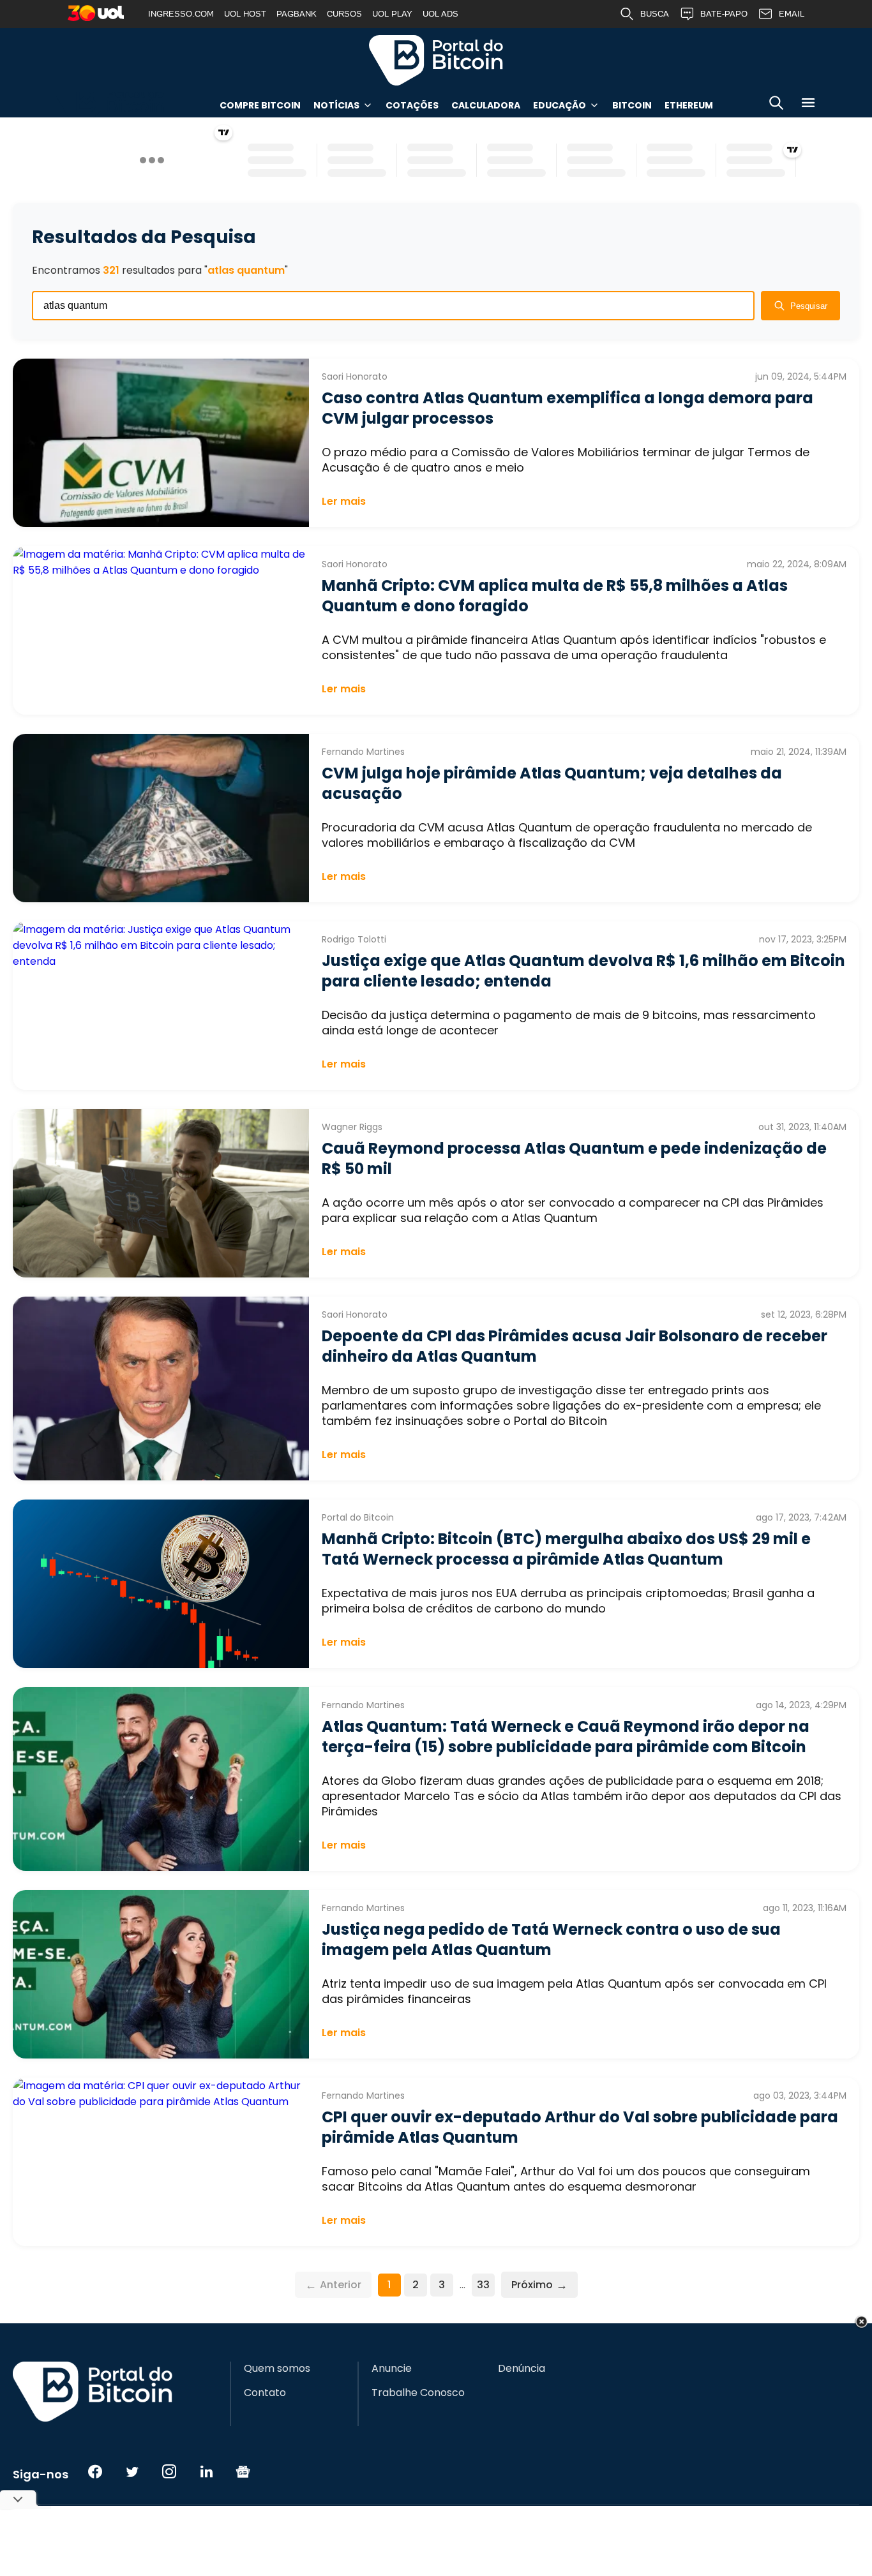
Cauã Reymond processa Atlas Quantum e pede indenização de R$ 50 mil (574, 1158)
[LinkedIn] (206, 2471)
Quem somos (277, 2369)
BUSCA (655, 14)
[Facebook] (95, 2471)
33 (483, 2285)
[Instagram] (169, 2471)
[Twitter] (132, 2471)
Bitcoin (632, 105)
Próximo (539, 2285)
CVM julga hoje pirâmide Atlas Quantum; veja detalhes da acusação (552, 783)
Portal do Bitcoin (436, 60)
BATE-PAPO (724, 14)
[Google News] (243, 2471)
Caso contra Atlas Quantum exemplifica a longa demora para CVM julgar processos (568, 408)
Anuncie (392, 2369)
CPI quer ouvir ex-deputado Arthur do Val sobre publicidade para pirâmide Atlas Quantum (580, 2127)
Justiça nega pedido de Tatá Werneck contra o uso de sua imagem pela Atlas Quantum (551, 1939)
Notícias (336, 105)
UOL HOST (245, 14)
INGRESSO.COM (181, 14)
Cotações (412, 105)
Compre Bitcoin (260, 105)
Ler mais (344, 501)
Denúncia (522, 2369)
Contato (265, 2393)
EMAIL (792, 14)
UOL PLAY (392, 14)
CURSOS (344, 14)
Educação (560, 105)
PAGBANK (297, 14)
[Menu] (808, 105)
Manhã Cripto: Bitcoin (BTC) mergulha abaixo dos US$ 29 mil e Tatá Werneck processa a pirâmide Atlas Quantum (566, 1549)
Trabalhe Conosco (418, 2393)
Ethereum (689, 105)
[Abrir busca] (776, 105)
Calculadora (486, 105)
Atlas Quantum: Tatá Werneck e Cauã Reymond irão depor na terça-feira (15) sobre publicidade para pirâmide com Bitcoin (566, 1737)
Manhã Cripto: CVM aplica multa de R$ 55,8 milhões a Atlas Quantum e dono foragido (555, 596)
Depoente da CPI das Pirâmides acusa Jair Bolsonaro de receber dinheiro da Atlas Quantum (575, 1346)
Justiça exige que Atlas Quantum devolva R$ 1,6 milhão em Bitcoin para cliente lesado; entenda (583, 971)
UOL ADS (440, 14)
